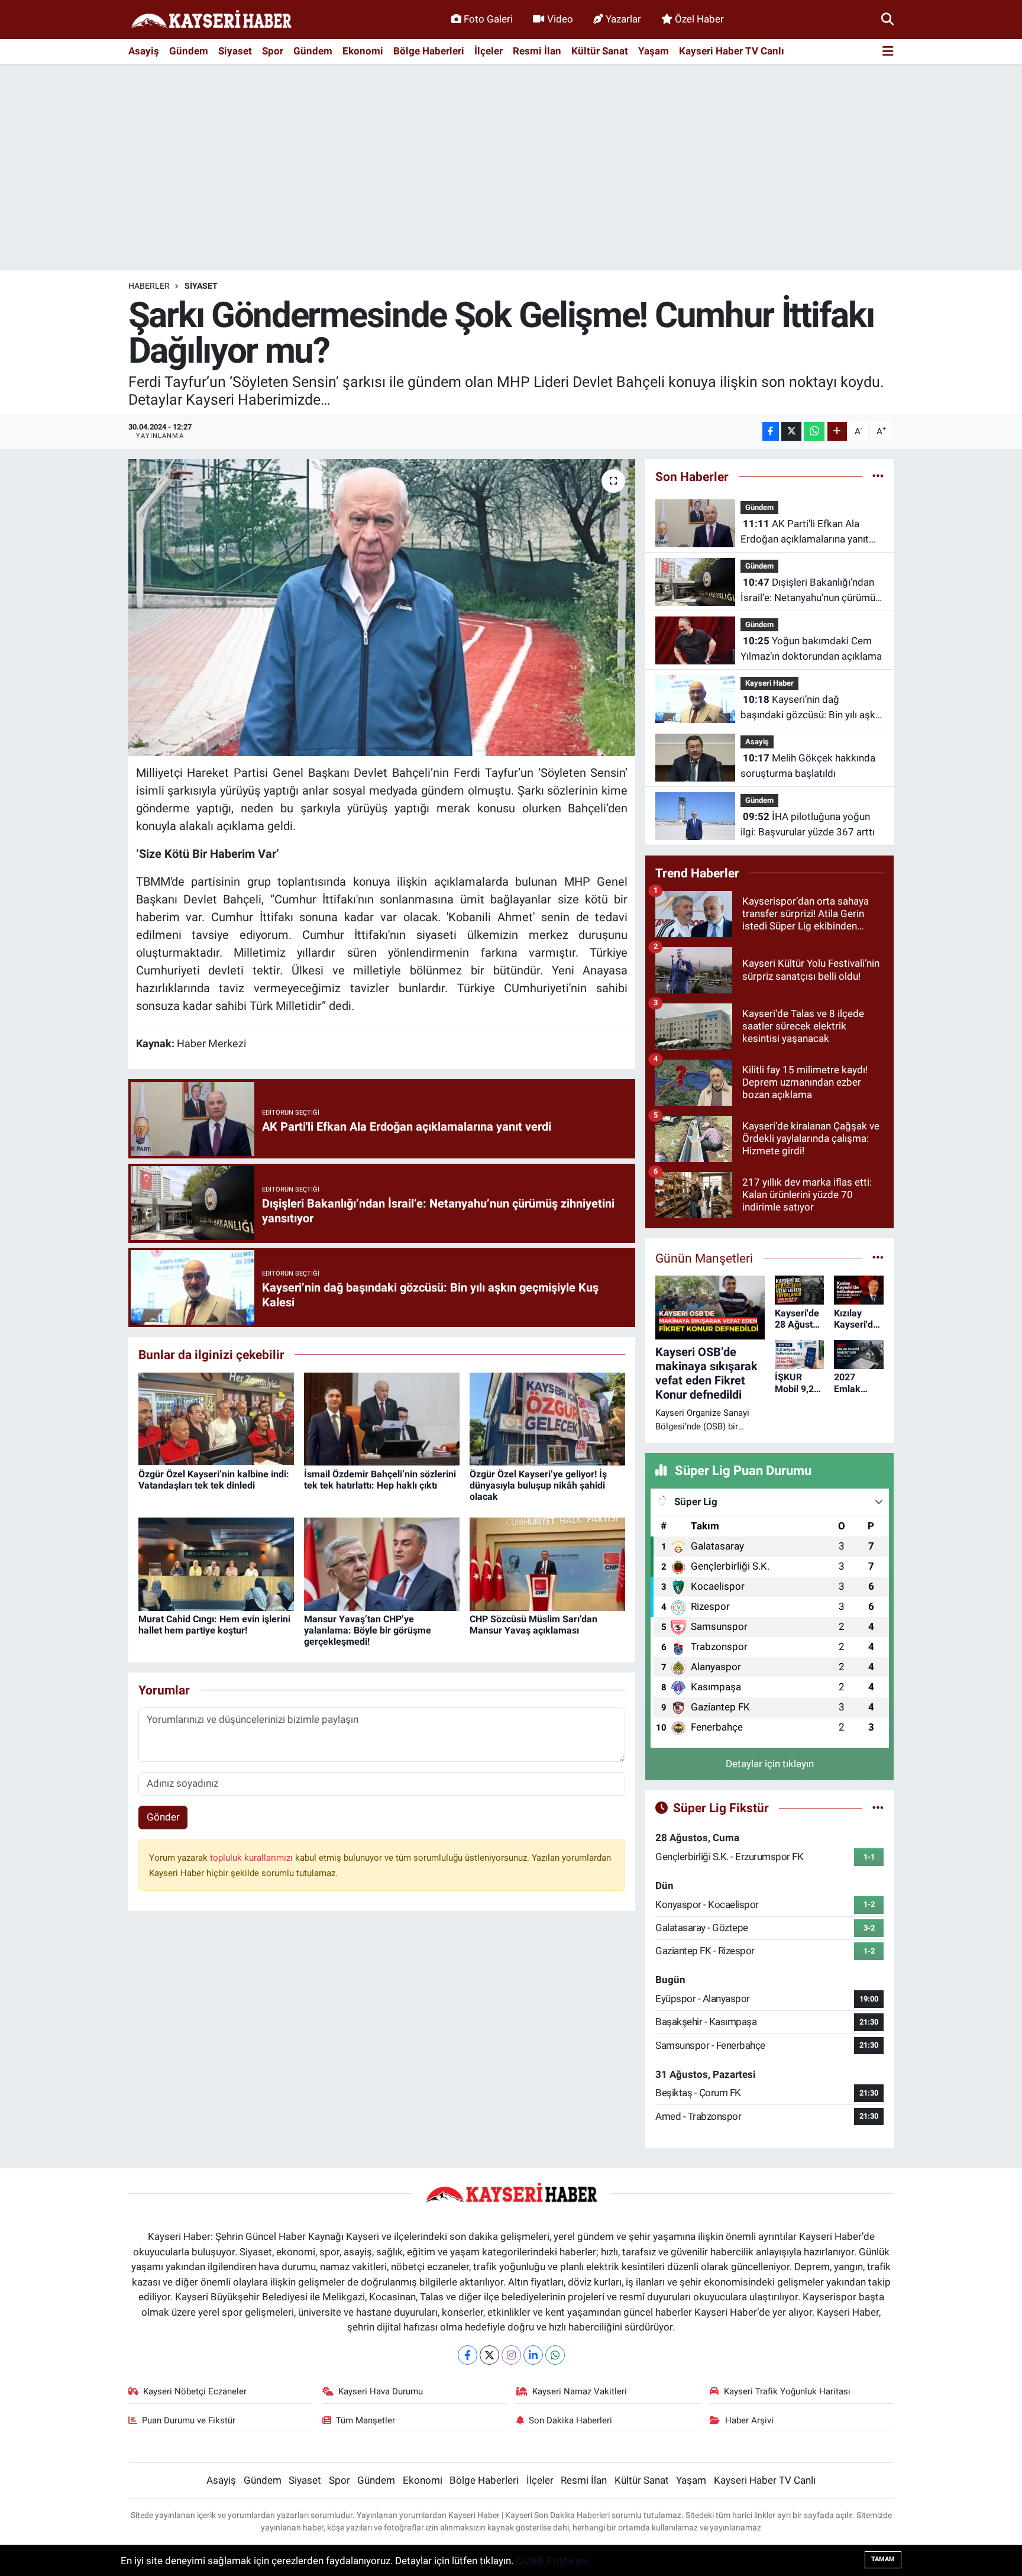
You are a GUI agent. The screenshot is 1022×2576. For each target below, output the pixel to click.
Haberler (149, 286)
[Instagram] (511, 2355)
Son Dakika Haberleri (570, 2420)
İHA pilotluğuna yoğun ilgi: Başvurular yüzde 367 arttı (808, 824)
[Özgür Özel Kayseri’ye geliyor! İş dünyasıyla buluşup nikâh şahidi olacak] (547, 1418)
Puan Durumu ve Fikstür (189, 2420)
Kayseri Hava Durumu (381, 2391)
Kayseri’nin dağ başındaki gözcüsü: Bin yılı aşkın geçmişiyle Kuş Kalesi (812, 708)
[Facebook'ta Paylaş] (771, 432)
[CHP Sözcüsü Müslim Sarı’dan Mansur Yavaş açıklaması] (547, 1563)
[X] (489, 2355)
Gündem (189, 51)
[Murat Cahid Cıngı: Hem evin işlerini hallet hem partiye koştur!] (216, 1563)
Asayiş (144, 51)
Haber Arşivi (749, 2420)
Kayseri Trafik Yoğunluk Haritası (787, 2391)
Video (560, 19)
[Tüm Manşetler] (878, 1258)
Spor (273, 51)
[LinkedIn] (533, 2355)
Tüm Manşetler (366, 2420)
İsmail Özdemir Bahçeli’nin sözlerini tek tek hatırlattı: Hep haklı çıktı (380, 1480)
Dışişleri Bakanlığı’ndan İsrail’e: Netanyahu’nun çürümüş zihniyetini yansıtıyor (811, 591)
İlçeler (489, 51)
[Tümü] (878, 476)
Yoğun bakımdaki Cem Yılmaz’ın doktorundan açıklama (811, 648)
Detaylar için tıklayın (770, 1764)
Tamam (883, 2559)
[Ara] (887, 19)
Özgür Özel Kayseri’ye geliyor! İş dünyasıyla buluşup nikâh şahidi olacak (538, 1485)
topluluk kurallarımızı (253, 1858)
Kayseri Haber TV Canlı (732, 51)
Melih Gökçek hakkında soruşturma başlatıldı (808, 766)
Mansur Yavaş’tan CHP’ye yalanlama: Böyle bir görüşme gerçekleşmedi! (368, 1630)
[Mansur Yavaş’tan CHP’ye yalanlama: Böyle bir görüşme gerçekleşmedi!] (382, 1563)
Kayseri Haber (769, 683)
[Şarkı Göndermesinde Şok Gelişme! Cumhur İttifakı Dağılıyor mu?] (382, 608)
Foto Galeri (488, 19)
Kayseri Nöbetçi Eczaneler (195, 2391)
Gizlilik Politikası (552, 2561)
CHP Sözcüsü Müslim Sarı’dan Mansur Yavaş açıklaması (533, 1625)
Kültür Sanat (600, 51)
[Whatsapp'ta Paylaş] (814, 432)
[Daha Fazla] (837, 432)
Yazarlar (623, 19)
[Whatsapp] (555, 2355)
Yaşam (654, 51)
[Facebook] (468, 2355)
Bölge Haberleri (429, 51)
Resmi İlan (537, 51)
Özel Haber (699, 19)
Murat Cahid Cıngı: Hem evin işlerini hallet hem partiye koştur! (214, 1625)
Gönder (163, 1817)
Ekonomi (363, 51)
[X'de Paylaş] (791, 432)
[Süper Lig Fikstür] (878, 1807)
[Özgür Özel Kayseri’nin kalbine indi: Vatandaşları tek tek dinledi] (216, 1418)
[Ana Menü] (888, 52)
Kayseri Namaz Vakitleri (580, 2391)
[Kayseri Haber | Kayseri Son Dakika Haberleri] (211, 20)
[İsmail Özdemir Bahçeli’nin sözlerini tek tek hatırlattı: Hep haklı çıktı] (382, 1418)
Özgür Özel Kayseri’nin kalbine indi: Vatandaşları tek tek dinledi (214, 1480)
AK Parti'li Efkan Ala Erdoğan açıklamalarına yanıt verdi (805, 532)
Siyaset (235, 51)
